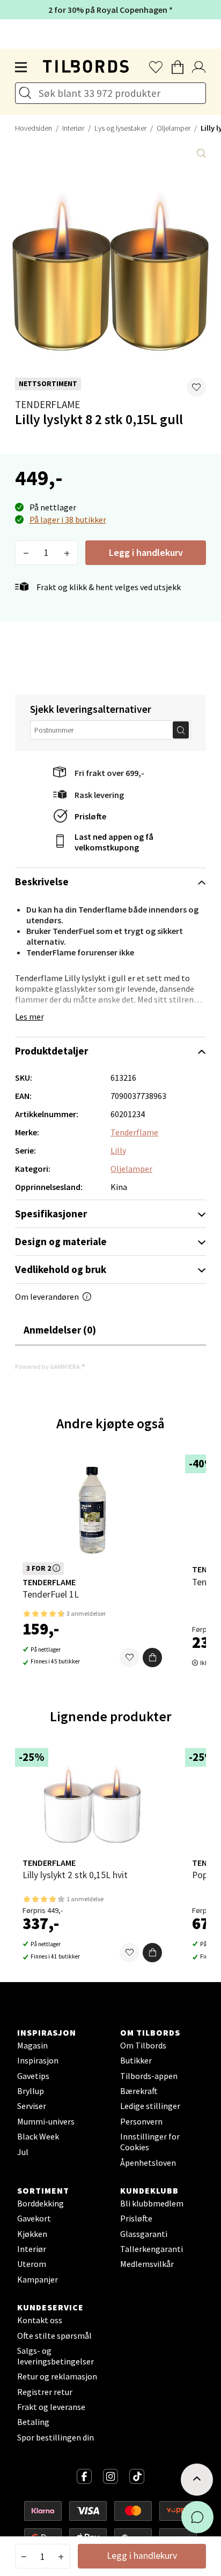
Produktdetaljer (51, 1051)
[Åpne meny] (21, 67)
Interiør (73, 128)
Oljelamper (174, 128)
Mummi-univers (46, 2121)
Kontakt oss (40, 2320)
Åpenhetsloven (148, 2163)
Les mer (30, 1016)
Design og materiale (61, 1241)
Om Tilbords (143, 2045)
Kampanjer (38, 2279)
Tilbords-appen (149, 2076)
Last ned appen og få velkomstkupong (114, 842)
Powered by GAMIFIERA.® (50, 1366)
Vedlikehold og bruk (61, 1269)
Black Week (38, 2136)
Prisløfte (90, 816)
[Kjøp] (152, 1658)
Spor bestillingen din (56, 2437)
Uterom (32, 2264)
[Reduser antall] (26, 553)
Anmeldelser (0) (60, 1330)
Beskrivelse (42, 882)
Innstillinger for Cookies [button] (150, 2142)
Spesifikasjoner (51, 1214)
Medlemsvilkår (147, 2264)
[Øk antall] (67, 553)
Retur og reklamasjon (57, 2376)
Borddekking (40, 2203)
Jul (23, 2152)
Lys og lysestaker (120, 128)
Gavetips (33, 2076)
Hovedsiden (34, 128)
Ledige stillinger (150, 2106)
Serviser (32, 2106)
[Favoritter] (129, 1658)
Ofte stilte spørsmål (54, 2336)
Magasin (32, 2045)
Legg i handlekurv (146, 552)
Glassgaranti (144, 2234)
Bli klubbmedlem (152, 2203)
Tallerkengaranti (152, 2249)
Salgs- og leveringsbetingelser (56, 2356)
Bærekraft (139, 2091)
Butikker (136, 2060)
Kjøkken (32, 2234)
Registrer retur (45, 2392)
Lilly (118, 1150)
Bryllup (31, 2091)
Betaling (33, 2422)
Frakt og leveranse (51, 2407)
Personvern (141, 2121)
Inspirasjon (38, 2060)
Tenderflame (47, 404)
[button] (196, 387)
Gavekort (34, 2218)
